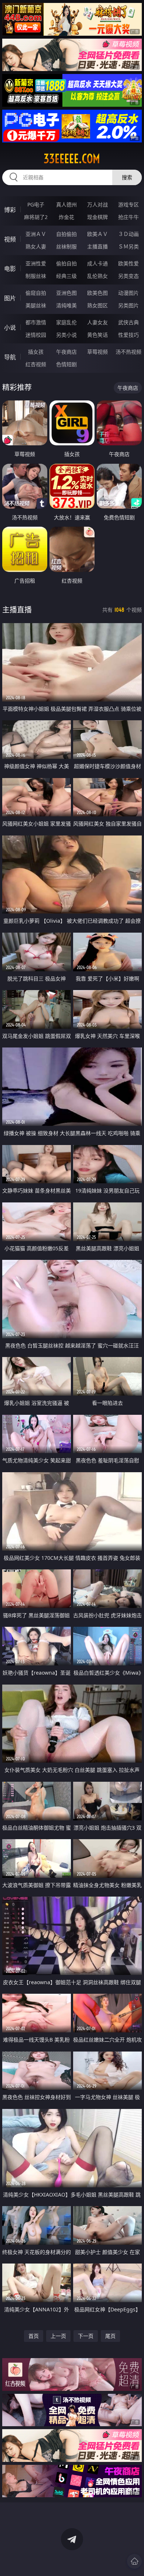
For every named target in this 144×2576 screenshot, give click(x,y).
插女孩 (36, 352)
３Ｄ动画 (128, 234)
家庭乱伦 (66, 322)
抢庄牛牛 (128, 217)
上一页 (58, 2336)
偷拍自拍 (66, 263)
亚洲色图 (66, 293)
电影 (10, 269)
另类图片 (128, 305)
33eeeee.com (72, 159)
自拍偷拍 (66, 234)
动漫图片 (128, 293)
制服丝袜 (36, 276)
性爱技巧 (128, 335)
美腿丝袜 (36, 305)
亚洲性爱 (36, 263)
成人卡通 (97, 263)
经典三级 (66, 276)
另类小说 (66, 335)
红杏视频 (36, 364)
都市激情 (36, 322)
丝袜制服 (66, 246)
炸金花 (66, 217)
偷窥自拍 (36, 293)
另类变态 (128, 276)
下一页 (86, 2336)
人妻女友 (97, 322)
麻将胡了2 (36, 217)
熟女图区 (97, 305)
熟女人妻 (36, 246)
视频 (10, 239)
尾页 (110, 2336)
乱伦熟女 (97, 276)
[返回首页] (134, 2561)
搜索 (127, 177)
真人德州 (66, 204)
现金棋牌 (97, 217)
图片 (10, 298)
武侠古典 (128, 322)
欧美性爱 (128, 263)
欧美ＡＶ (97, 234)
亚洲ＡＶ (36, 234)
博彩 (10, 210)
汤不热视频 (128, 352)
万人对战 (97, 204)
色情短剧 (66, 364)
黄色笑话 (97, 335)
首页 (34, 2336)
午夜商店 (66, 352)
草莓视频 (97, 352)
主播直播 (97, 246)
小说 (10, 328)
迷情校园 (36, 335)
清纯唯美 (66, 305)
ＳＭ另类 (128, 246)
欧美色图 (97, 293)
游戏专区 (128, 204)
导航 (10, 357)
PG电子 (36, 204)
